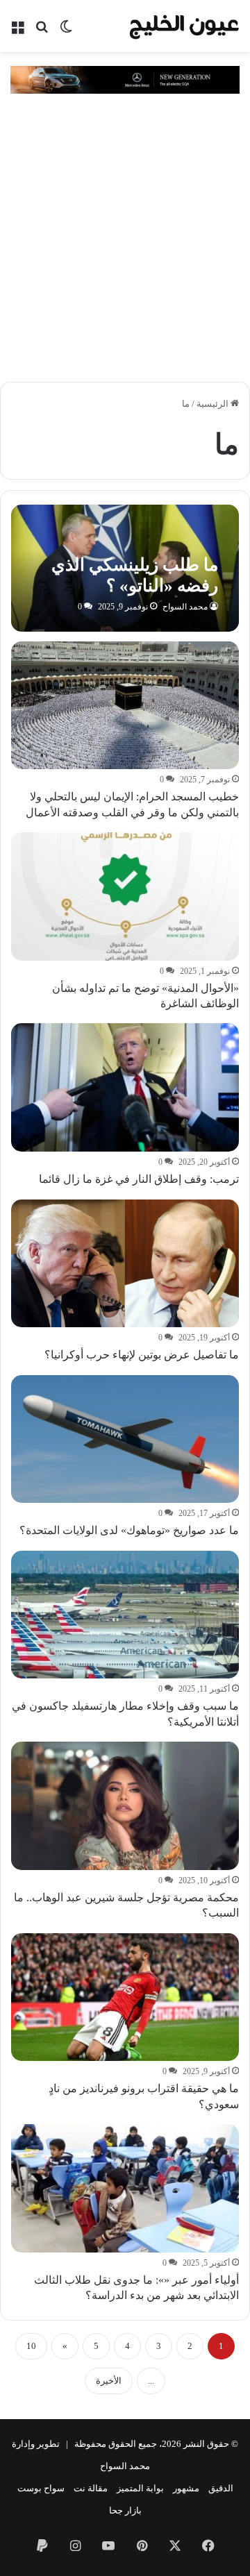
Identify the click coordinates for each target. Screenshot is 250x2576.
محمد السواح (185, 607)
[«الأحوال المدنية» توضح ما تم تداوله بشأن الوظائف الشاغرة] (125, 896)
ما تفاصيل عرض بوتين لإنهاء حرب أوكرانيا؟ (142, 1355)
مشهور (186, 2488)
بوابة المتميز (140, 2488)
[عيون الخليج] (184, 26)
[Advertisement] (125, 239)
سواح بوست (41, 2488)
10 (31, 2346)
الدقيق (221, 2488)
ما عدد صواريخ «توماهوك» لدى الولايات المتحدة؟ (129, 1530)
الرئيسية (214, 404)
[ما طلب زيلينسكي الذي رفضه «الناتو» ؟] (125, 568)
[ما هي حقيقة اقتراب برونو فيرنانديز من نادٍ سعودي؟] (125, 1997)
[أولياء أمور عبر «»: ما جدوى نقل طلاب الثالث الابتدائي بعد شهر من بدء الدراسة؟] (125, 2188)
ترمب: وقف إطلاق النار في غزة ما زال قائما (139, 1179)
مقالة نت (91, 2488)
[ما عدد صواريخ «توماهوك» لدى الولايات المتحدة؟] (125, 1439)
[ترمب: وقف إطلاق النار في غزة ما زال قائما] (125, 1087)
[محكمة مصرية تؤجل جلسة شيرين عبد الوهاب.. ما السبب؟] (125, 1806)
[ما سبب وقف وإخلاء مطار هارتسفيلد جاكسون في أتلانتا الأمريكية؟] (125, 1615)
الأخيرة (109, 2381)
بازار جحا (125, 2510)
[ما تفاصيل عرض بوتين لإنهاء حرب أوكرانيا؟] (125, 1264)
